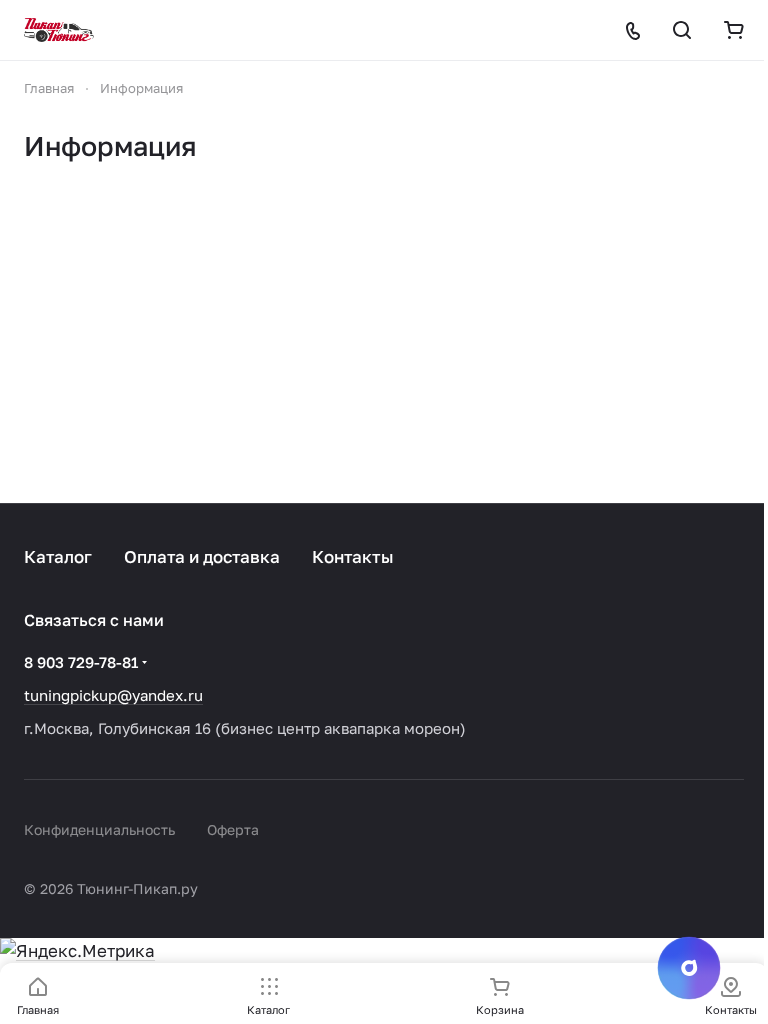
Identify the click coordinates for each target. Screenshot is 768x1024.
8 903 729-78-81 (81, 662)
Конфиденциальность (99, 829)
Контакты (353, 556)
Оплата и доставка (202, 556)
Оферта (233, 829)
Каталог (58, 556)
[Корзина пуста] (734, 30)
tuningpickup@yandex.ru (113, 695)
